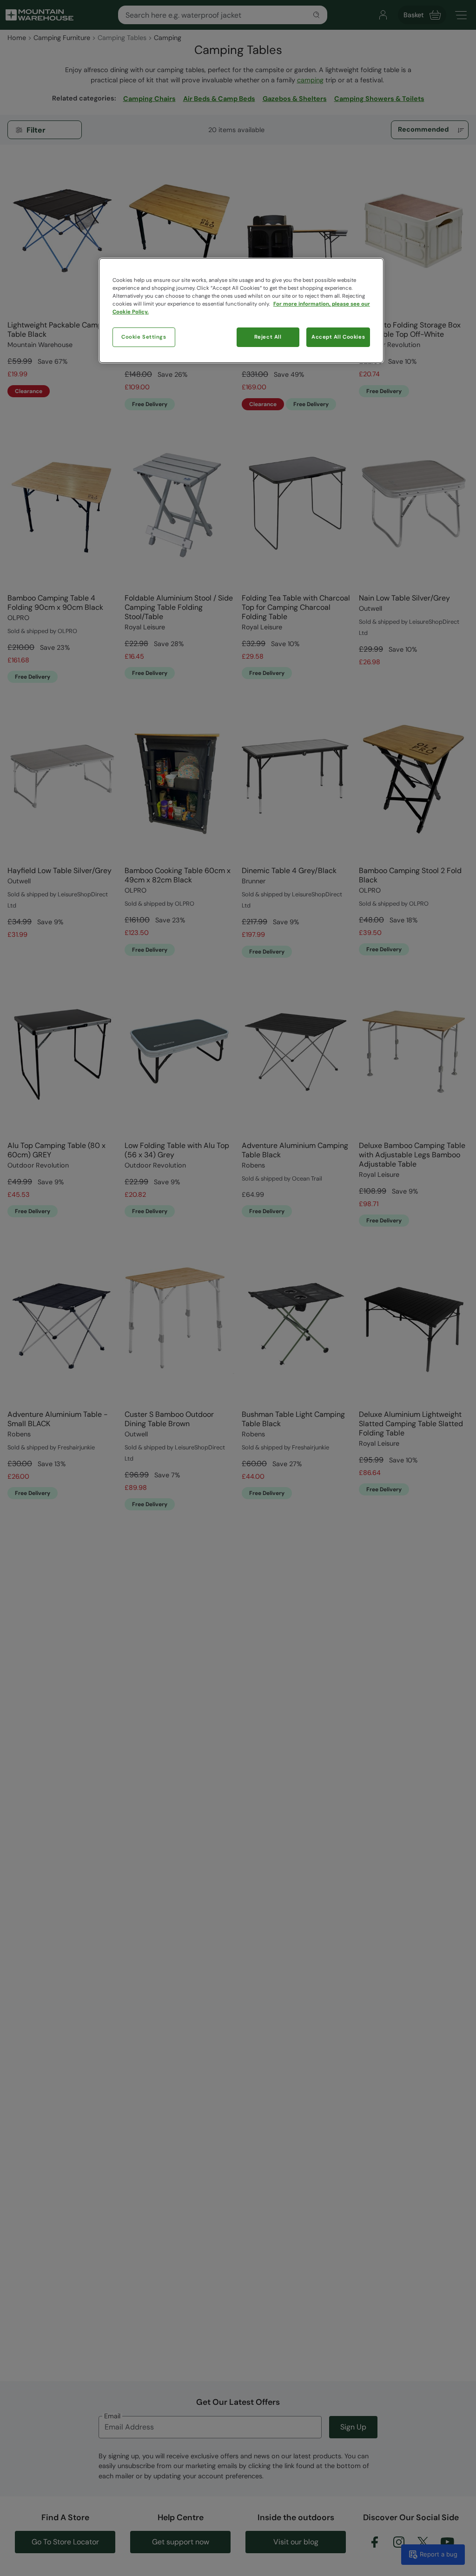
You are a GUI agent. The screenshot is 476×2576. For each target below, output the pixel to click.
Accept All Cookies (338, 337)
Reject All (268, 337)
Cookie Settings (144, 337)
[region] (241, 310)
